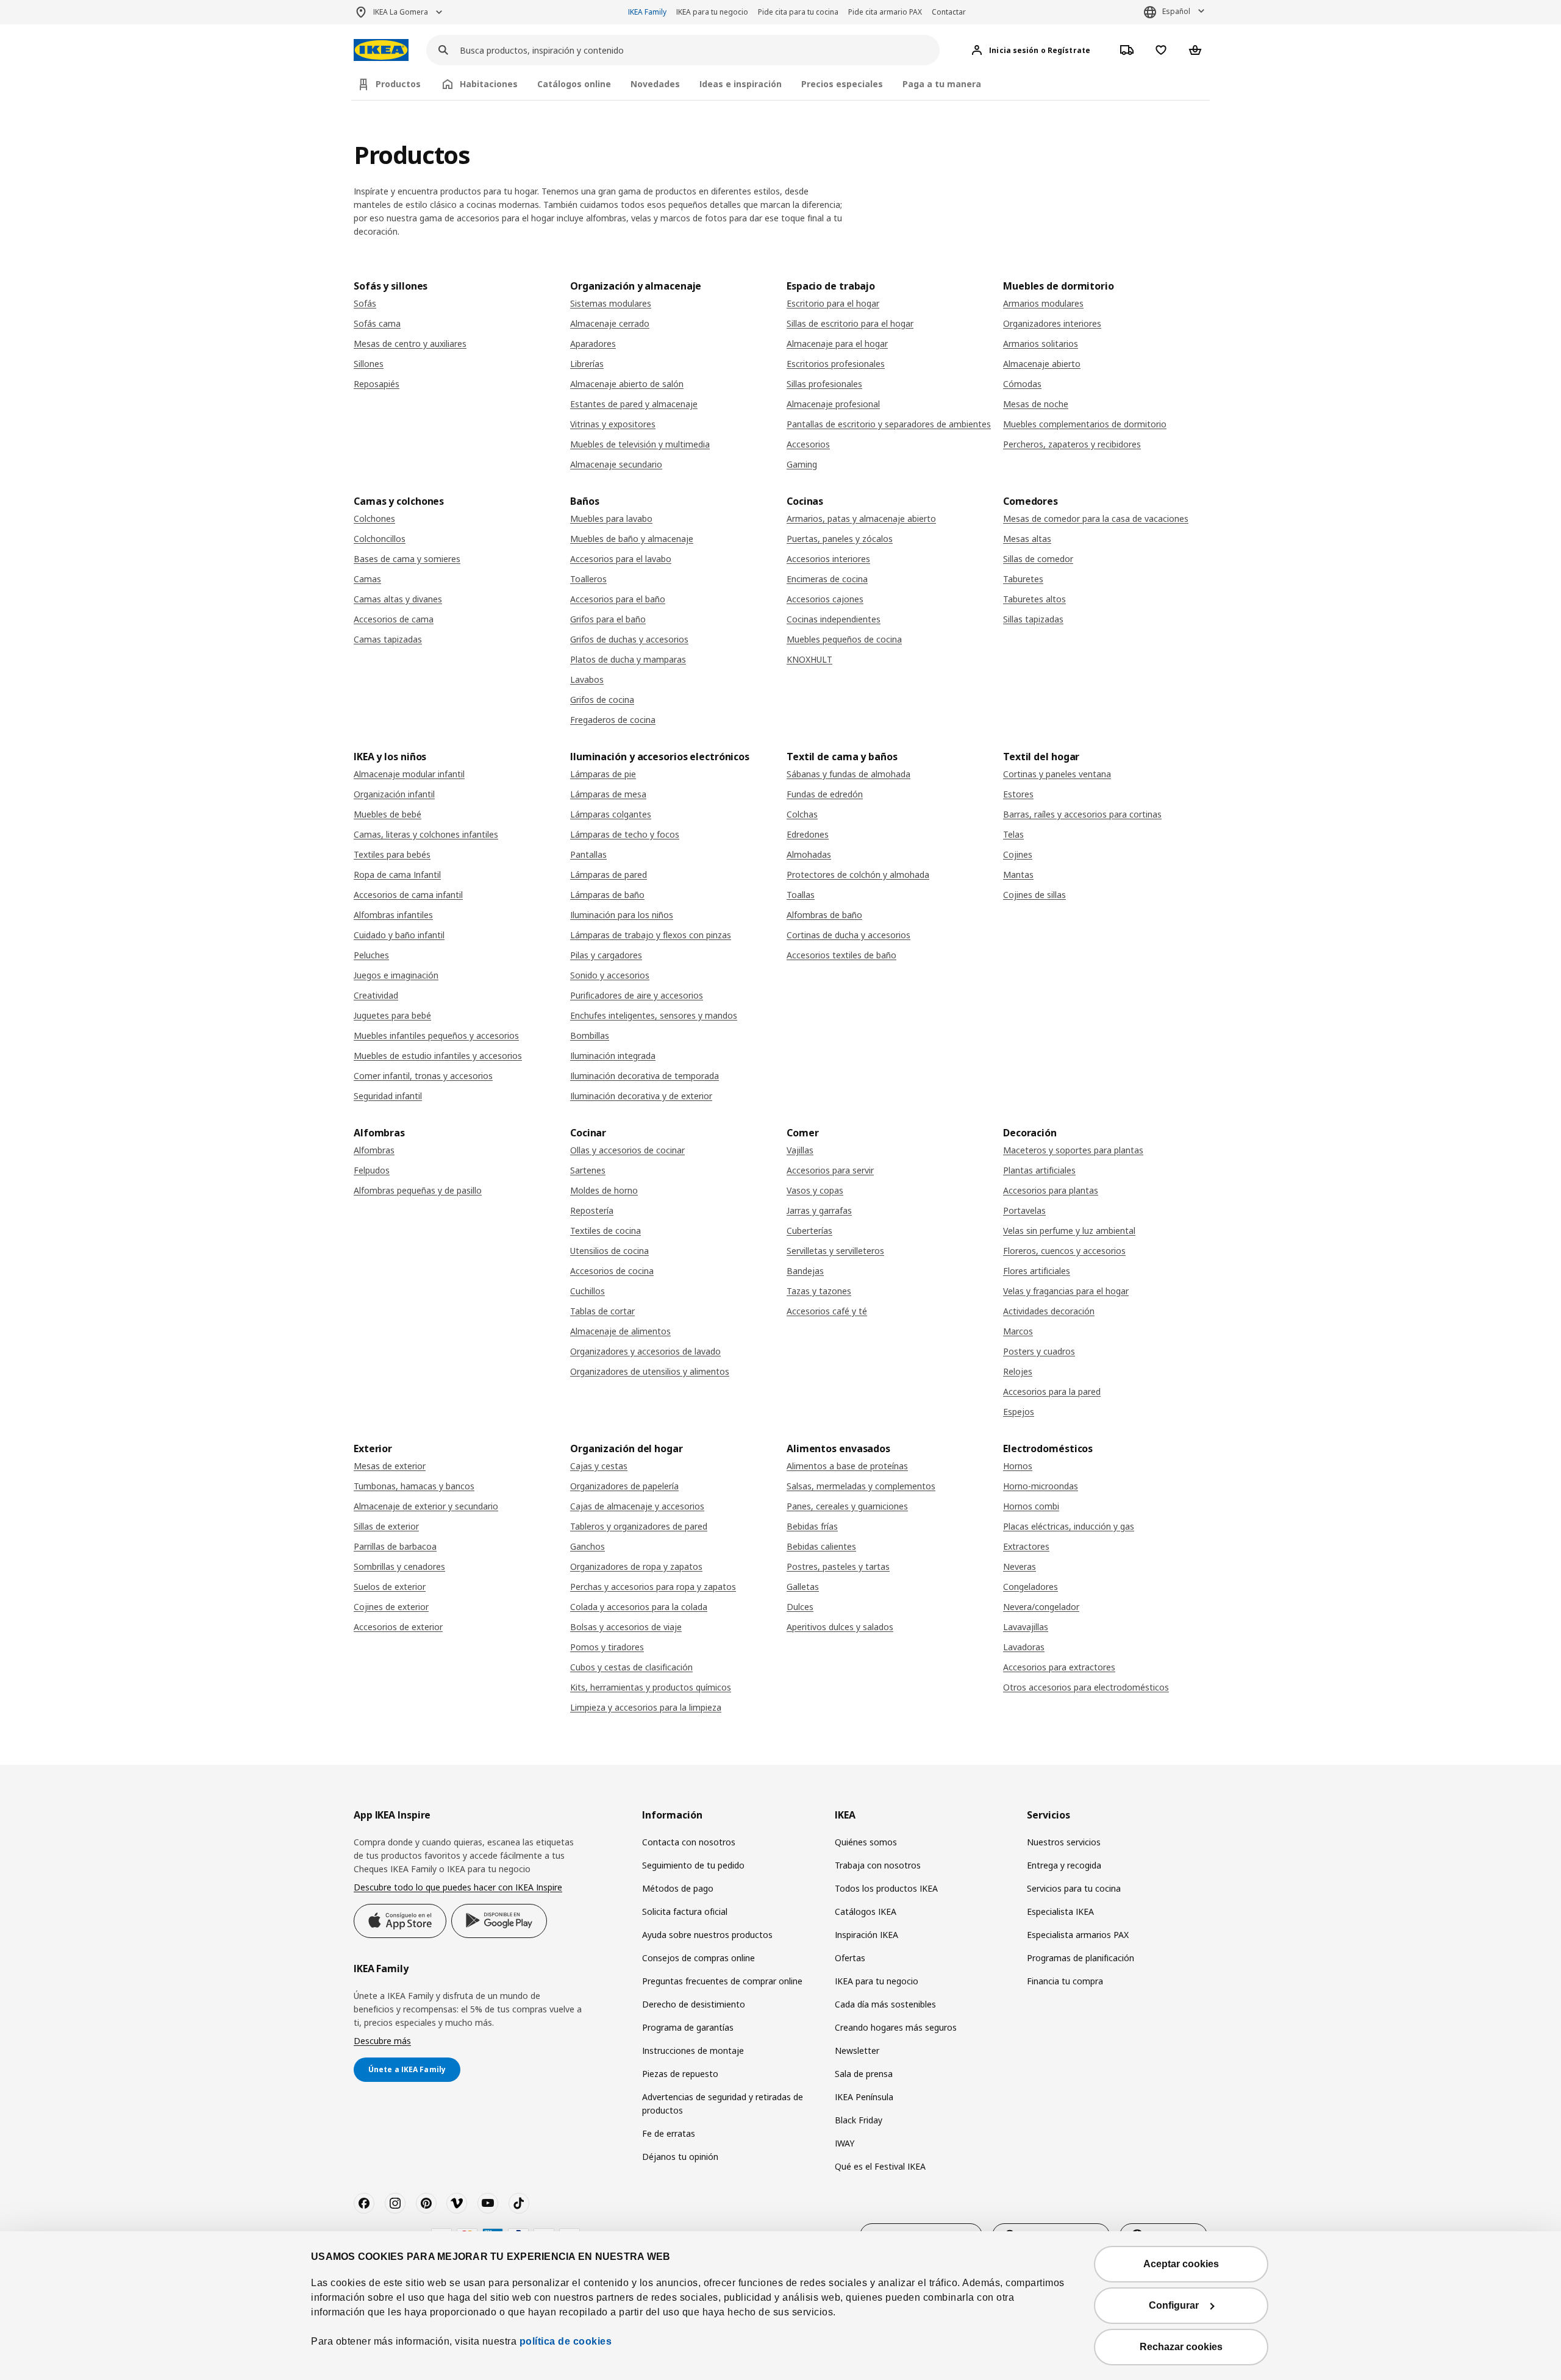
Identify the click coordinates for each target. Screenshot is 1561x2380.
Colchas (802, 814)
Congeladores (1031, 1587)
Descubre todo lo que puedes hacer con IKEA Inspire (458, 1887)
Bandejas (805, 1271)
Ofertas (850, 1958)
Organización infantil (394, 794)
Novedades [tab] (655, 84)
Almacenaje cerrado (610, 323)
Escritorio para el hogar (833, 303)
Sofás (365, 303)
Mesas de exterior (390, 1466)
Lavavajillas (1026, 1627)
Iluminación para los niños (622, 915)
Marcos (1018, 1331)
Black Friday (859, 2120)
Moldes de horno (604, 1190)
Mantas (1018, 875)
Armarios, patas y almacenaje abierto (861, 518)
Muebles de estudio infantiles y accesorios (438, 1056)
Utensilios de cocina (609, 1251)
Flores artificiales (1037, 1271)
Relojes (1018, 1371)
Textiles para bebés (392, 854)
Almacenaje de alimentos (620, 1331)
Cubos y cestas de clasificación (631, 1667)
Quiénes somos (866, 1842)
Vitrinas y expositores (613, 424)
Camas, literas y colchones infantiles (426, 834)
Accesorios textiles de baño (841, 955)
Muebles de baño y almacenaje (632, 539)
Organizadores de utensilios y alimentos (650, 1371)
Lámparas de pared (609, 875)
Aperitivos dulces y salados (840, 1627)
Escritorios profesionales (836, 364)
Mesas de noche (1036, 404)
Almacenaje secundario (616, 464)
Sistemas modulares (611, 303)
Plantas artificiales (1039, 1170)
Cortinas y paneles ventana (1057, 774)
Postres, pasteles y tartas (838, 1566)
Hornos (1018, 1466)
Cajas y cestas (599, 1466)
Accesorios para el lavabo (621, 559)
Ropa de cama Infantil (397, 875)
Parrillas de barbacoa (395, 1546)
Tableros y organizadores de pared (639, 1526)
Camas (367, 579)
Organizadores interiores (1052, 323)
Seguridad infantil (388, 1096)
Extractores (1026, 1546)
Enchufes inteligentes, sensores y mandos (654, 1015)
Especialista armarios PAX (1078, 1935)
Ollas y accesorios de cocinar (627, 1150)
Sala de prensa (864, 2074)
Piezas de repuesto (680, 2074)
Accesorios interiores (828, 559)
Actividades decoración (1049, 1311)
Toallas (801, 895)
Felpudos (372, 1170)
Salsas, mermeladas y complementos (861, 1486)
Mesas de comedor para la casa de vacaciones (1096, 518)
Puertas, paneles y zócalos (840, 539)
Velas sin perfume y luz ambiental (1069, 1231)
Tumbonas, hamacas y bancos (414, 1486)
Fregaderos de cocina (613, 720)
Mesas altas (1027, 539)
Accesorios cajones (825, 599)
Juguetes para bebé (392, 1015)
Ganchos (588, 1546)
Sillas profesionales (824, 384)
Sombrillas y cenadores (399, 1566)
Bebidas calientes (821, 1546)
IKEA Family (647, 12)
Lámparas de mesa (608, 794)
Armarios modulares (1043, 303)
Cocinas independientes (834, 619)
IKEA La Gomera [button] (401, 12)
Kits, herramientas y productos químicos (651, 1687)
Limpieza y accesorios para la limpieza (646, 1707)
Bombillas (590, 1035)
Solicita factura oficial (685, 1911)
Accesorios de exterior (398, 1627)
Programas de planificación (1081, 1958)
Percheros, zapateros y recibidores (1072, 444)
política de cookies (566, 2341)
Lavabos (587, 679)
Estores (1018, 794)
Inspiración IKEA (866, 1935)
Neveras (1020, 1566)
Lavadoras (1024, 1647)
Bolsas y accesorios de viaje (626, 1627)
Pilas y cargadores (606, 955)
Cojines (1018, 854)
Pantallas (588, 854)
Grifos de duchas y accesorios (629, 639)
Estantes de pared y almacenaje (634, 404)
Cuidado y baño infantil (399, 935)
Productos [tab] (398, 84)
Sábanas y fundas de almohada (848, 774)
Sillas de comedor (1038, 559)
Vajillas (800, 1150)
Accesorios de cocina (612, 1271)
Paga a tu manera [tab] (942, 84)
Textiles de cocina (605, 1231)
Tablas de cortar (602, 1311)
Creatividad (376, 995)
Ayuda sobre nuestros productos (707, 1935)
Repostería (592, 1210)
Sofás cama (377, 323)
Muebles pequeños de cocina (844, 639)
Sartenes (588, 1170)
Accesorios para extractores (1059, 1667)
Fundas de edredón (825, 794)
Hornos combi (1031, 1506)
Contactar (949, 12)
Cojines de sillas (1034, 895)
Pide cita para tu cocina (798, 12)
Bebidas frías (812, 1526)
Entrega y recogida (1064, 1865)
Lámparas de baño (607, 895)
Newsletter (857, 2050)
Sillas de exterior (386, 1526)
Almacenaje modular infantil (409, 774)
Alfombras (374, 1150)
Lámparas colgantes (611, 814)
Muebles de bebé (388, 814)
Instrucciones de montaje (693, 2050)
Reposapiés (377, 384)
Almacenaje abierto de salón (627, 384)
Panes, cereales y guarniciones (847, 1506)
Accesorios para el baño (618, 599)
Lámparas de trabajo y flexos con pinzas (651, 935)
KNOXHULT (809, 659)
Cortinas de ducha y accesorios (848, 935)
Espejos (1019, 1412)
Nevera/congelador (1041, 1607)
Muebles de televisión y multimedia (640, 444)
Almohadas (809, 854)
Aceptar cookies (1181, 2264)
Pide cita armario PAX (885, 12)
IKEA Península (864, 2097)
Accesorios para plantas (1051, 1190)
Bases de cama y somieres (407, 559)
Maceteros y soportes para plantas (1073, 1150)
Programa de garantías (688, 2027)
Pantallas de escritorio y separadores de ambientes (889, 424)
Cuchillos (588, 1291)
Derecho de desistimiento (694, 2004)
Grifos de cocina (602, 700)
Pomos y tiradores (607, 1647)
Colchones (374, 518)
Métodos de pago (678, 1888)
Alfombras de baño (824, 915)
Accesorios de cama (394, 619)
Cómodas (1022, 384)
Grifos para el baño (608, 619)
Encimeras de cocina (827, 579)
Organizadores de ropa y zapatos (636, 1566)
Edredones (808, 834)
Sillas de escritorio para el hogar (850, 323)
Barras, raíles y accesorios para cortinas (1082, 814)
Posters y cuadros (1039, 1351)
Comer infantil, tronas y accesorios (423, 1076)
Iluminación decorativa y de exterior (641, 1096)
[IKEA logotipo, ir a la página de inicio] (381, 50)
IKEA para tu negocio (712, 12)
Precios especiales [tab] (842, 84)
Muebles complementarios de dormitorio (1085, 424)
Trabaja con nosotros (878, 1865)
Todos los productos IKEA (886, 1888)
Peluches (371, 955)
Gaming (802, 464)
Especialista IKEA (1060, 1911)
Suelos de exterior (390, 1587)
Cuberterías (809, 1231)
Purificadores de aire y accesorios (637, 995)
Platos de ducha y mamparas (628, 659)
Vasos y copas (815, 1190)
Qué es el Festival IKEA (880, 2166)
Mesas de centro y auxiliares (410, 344)
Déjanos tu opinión (680, 2157)
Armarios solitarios (1041, 344)
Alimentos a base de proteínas (847, 1466)
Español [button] (1176, 11)
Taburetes (1023, 579)
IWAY (845, 2143)
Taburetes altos (1034, 599)
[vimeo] (457, 2203)
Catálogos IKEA (866, 1911)
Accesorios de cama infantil (408, 895)
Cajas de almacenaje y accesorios (637, 1506)
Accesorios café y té (827, 1311)
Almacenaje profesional (833, 404)
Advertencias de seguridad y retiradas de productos (723, 2104)
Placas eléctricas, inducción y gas (1069, 1526)
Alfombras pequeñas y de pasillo (418, 1190)
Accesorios (808, 444)
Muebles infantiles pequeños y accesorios (436, 1035)
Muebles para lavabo (611, 518)
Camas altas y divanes (398, 599)
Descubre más (382, 2041)
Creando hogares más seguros (896, 2027)
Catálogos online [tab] (574, 84)
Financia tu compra (1065, 1981)
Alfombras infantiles (393, 915)
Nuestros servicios (1064, 1842)
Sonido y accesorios (610, 975)
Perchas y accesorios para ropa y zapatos (653, 1587)
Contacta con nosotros (689, 1842)
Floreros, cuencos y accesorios (1064, 1251)
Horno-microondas (1041, 1486)
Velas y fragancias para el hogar (1066, 1291)
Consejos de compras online (698, 1958)
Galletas (803, 1587)
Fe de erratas (669, 2133)
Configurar (1174, 2305)
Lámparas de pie (603, 774)
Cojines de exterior (391, 1607)
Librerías (587, 364)
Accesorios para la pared (1052, 1391)
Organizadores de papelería (624, 1486)
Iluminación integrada (613, 1056)
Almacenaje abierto (1042, 364)
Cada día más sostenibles (885, 2004)
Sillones (369, 364)
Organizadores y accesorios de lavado (645, 1351)
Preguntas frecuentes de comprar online (722, 1981)
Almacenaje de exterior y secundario (426, 1506)
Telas (1013, 834)
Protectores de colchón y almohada (858, 875)
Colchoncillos (380, 539)
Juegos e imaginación (396, 975)
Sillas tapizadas (1033, 619)
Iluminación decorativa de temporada (645, 1076)
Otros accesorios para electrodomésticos (1086, 1687)
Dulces (800, 1607)
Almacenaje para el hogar (837, 344)
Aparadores (593, 344)
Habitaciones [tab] (489, 84)
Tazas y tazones (819, 1291)
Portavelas (1024, 1210)
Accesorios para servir (830, 1170)
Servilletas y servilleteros (835, 1251)
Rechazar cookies (1181, 2347)
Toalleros (588, 579)
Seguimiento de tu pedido (693, 1865)
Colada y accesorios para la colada (639, 1607)
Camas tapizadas (388, 639)
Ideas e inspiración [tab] (741, 84)
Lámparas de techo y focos (625, 834)
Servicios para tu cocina (1074, 1888)
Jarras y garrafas (819, 1210)
